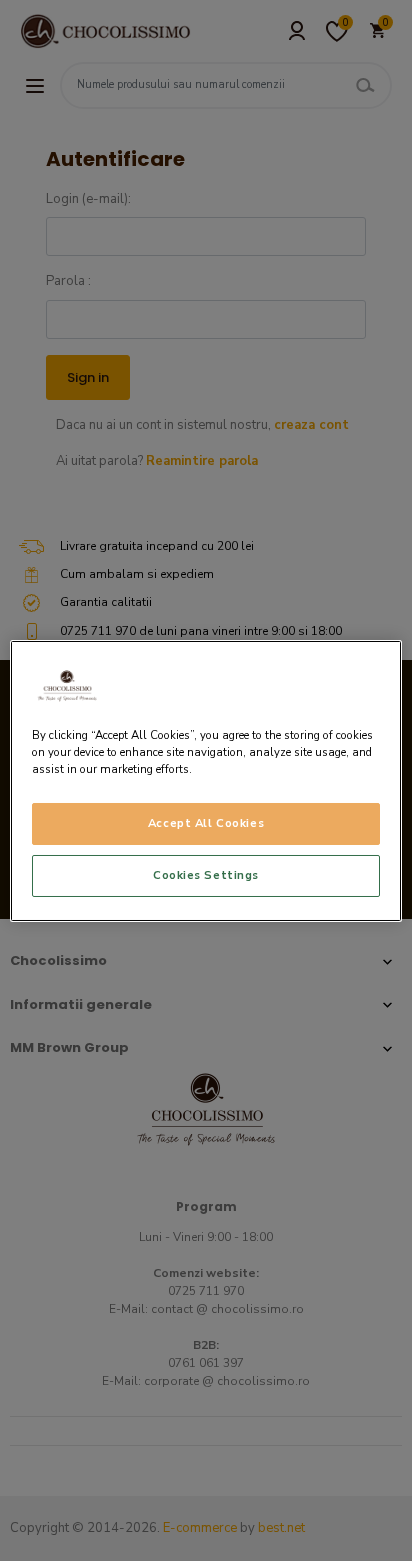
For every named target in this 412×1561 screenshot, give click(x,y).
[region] (205, 780)
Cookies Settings (206, 875)
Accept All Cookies (206, 823)
